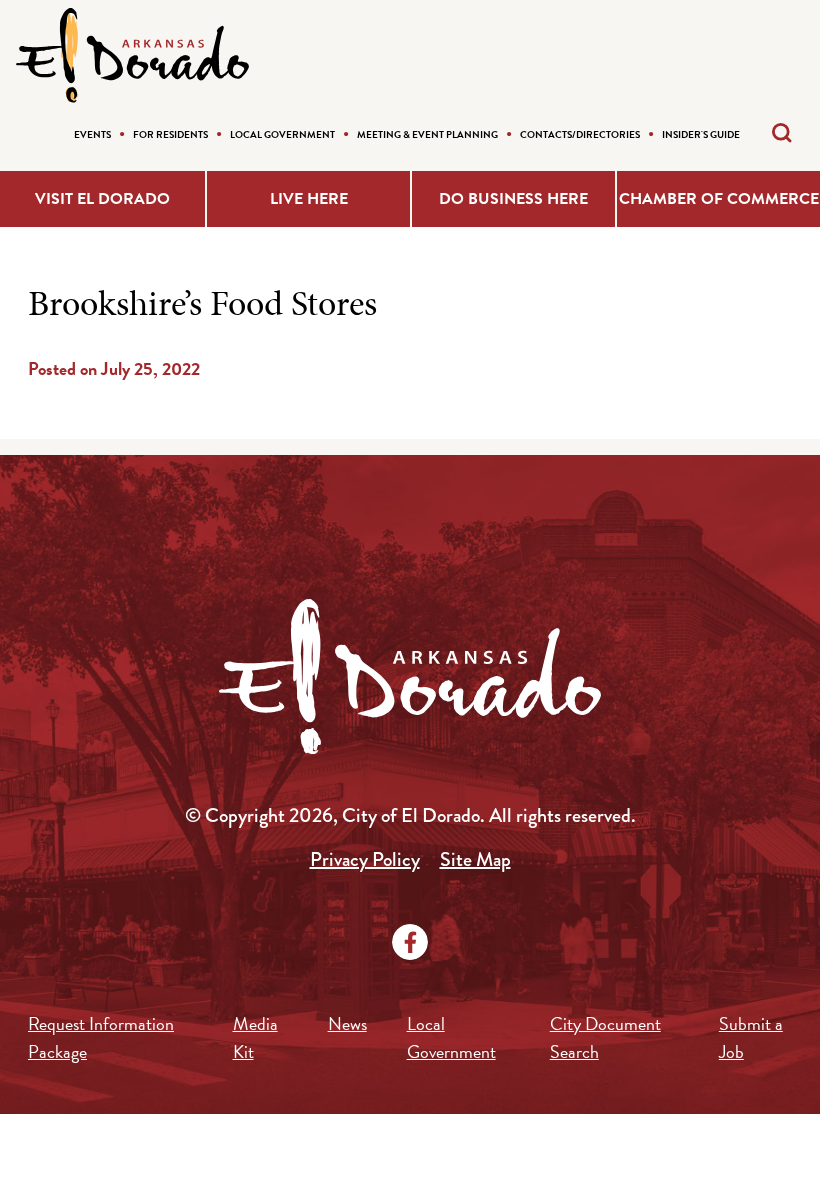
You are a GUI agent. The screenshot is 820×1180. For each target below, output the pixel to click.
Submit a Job (751, 1037)
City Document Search (605, 1037)
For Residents (170, 134)
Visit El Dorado (102, 199)
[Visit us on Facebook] (410, 942)
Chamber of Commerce (719, 199)
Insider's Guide (701, 134)
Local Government (282, 134)
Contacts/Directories (580, 134)
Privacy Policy (365, 859)
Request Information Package (101, 1037)
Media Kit (255, 1037)
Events (92, 134)
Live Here (309, 199)
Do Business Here (513, 199)
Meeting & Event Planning (427, 134)
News (347, 1023)
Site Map (475, 859)
